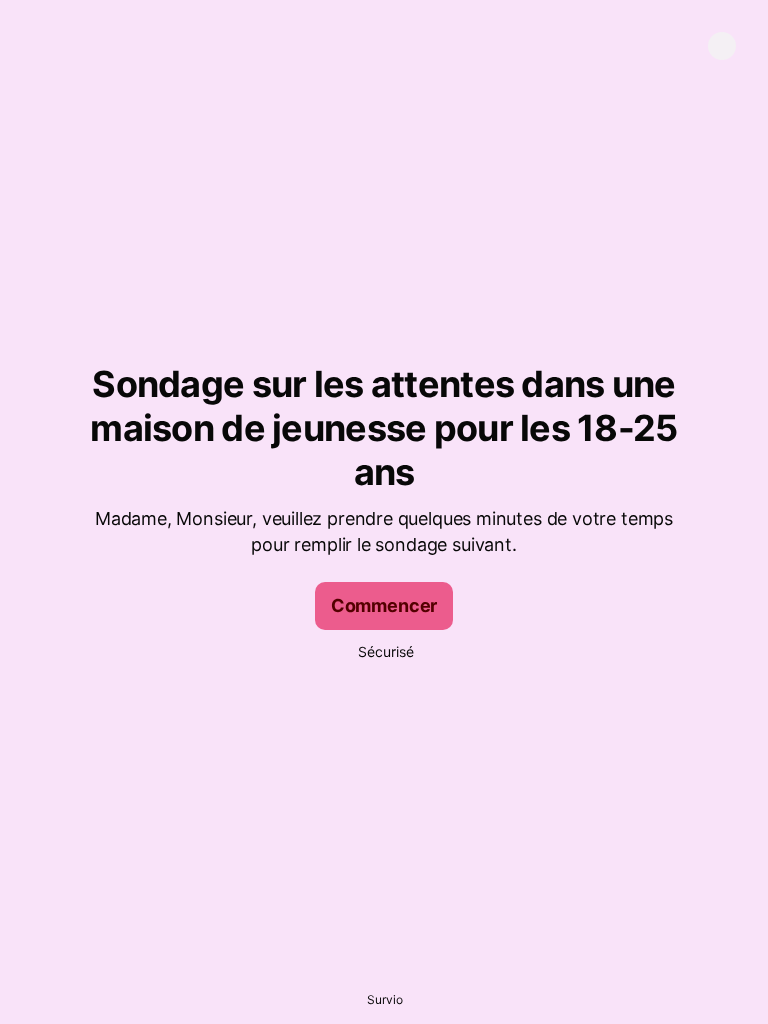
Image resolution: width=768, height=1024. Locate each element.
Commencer (384, 605)
